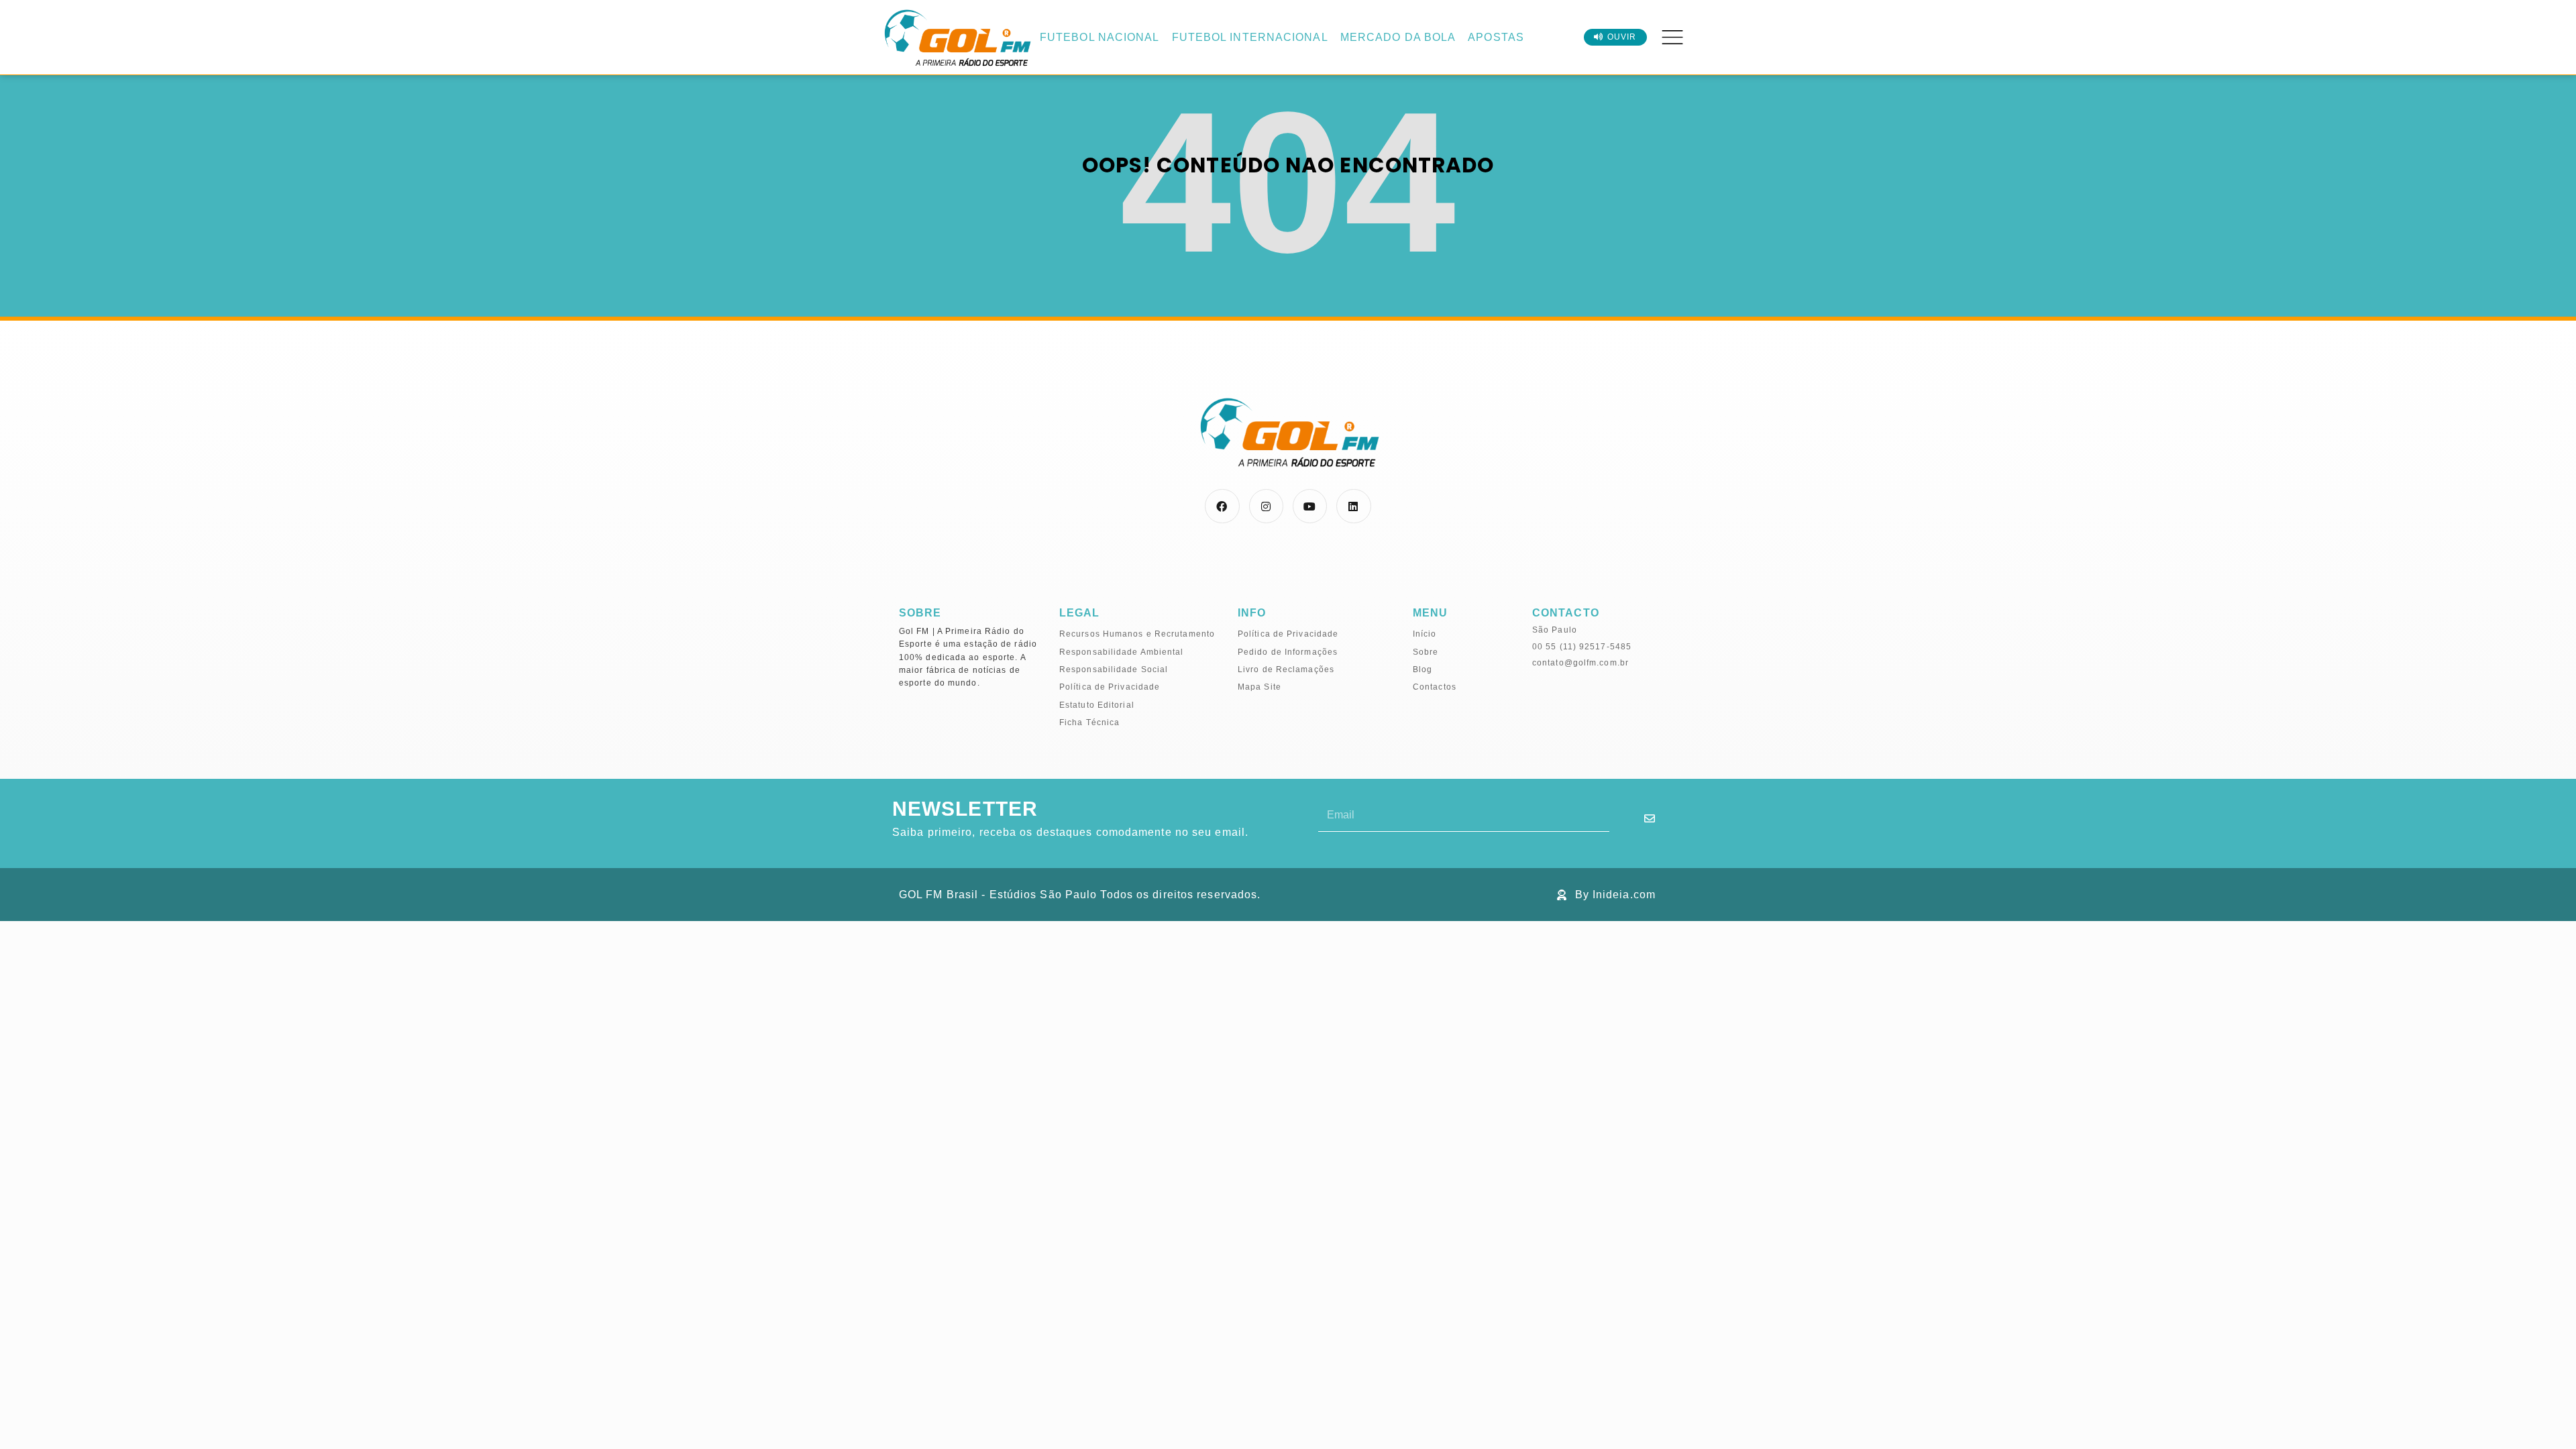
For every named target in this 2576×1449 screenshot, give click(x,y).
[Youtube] (1310, 506)
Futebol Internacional (1250, 37)
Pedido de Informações (1288, 652)
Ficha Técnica (1089, 722)
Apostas (1496, 37)
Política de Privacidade (1110, 687)
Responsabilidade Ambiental (1122, 652)
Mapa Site (1259, 687)
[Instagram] (1266, 506)
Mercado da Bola (1398, 37)
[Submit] (1650, 818)
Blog (1423, 669)
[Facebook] (1222, 506)
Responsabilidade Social (1114, 669)
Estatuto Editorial (1097, 705)
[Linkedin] (1353, 506)
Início (1425, 634)
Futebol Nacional (1100, 37)
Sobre (1426, 652)
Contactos (1435, 687)
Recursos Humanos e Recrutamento (1137, 634)
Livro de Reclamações (1286, 669)
